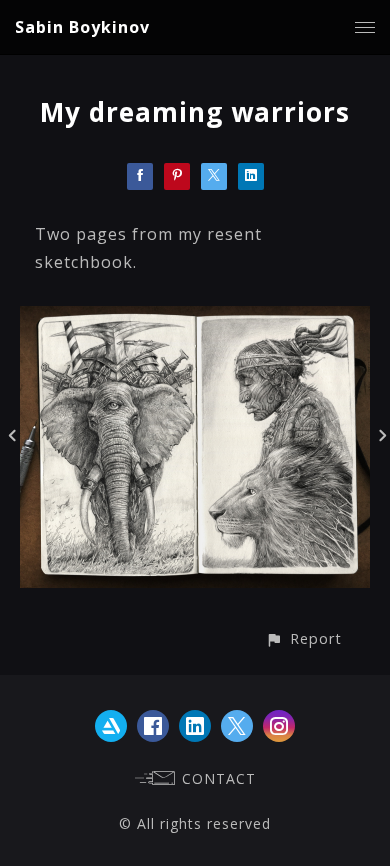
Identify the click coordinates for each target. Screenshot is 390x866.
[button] (303, 638)
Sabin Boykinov (82, 27)
